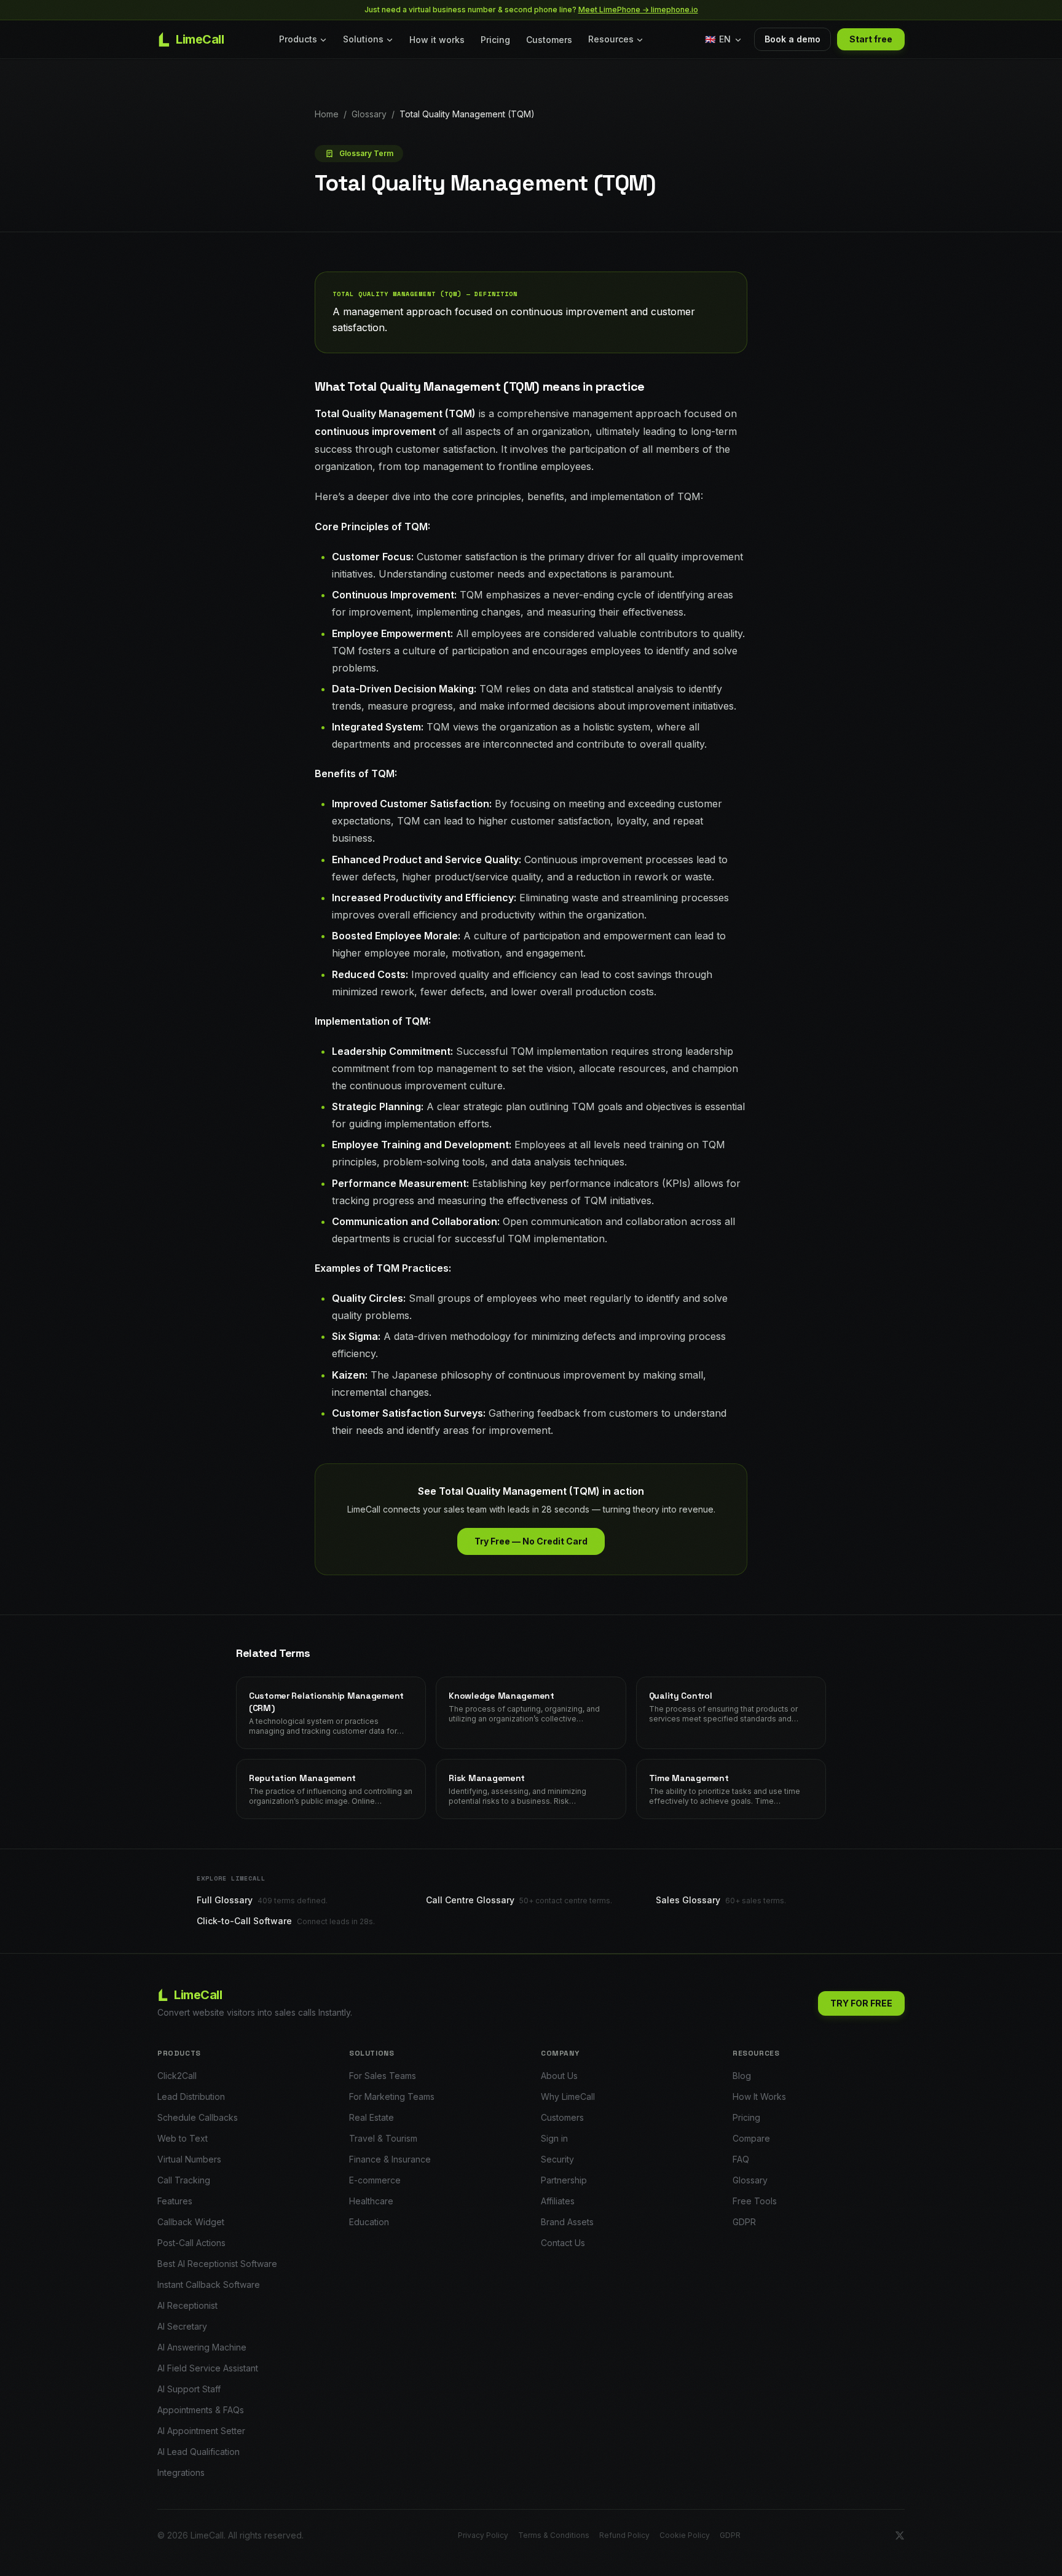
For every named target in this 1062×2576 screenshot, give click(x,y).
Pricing (495, 40)
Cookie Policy (685, 2535)
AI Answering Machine (202, 2347)
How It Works (759, 2096)
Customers (549, 40)
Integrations (181, 2472)
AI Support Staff (189, 2389)
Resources (611, 39)
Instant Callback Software (209, 2284)
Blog (742, 2076)
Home (327, 114)
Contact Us (563, 2243)
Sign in (554, 2138)
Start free (871, 39)
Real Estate (372, 2117)
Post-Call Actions (191, 2243)
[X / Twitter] (900, 2535)
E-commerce (375, 2180)
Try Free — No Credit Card (531, 1541)
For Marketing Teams (392, 2096)
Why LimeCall (568, 2096)
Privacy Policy (483, 2535)
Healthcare (371, 2201)
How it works (437, 40)
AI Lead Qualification (199, 2452)
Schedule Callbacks (198, 2117)
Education (369, 2222)
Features (175, 2201)
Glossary (369, 114)
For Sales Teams (383, 2076)
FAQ (741, 2159)
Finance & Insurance (390, 2159)
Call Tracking (184, 2180)
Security (557, 2159)
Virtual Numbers (189, 2159)
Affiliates (558, 2201)
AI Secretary (182, 2326)
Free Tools (755, 2201)
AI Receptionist (187, 2305)
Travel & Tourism (383, 2138)
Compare (751, 2138)
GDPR (744, 2222)
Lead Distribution (191, 2096)
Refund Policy (624, 2535)
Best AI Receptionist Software (217, 2264)
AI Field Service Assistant (208, 2368)
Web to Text (183, 2138)
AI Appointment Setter (201, 2431)
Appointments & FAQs (201, 2410)
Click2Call (177, 2076)
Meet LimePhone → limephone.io (638, 10)
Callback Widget (191, 2222)
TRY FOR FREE (861, 2003)
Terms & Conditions (554, 2535)
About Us (559, 2076)
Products (298, 39)
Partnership (564, 2180)
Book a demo (793, 39)
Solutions (363, 39)
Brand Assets (567, 2222)
